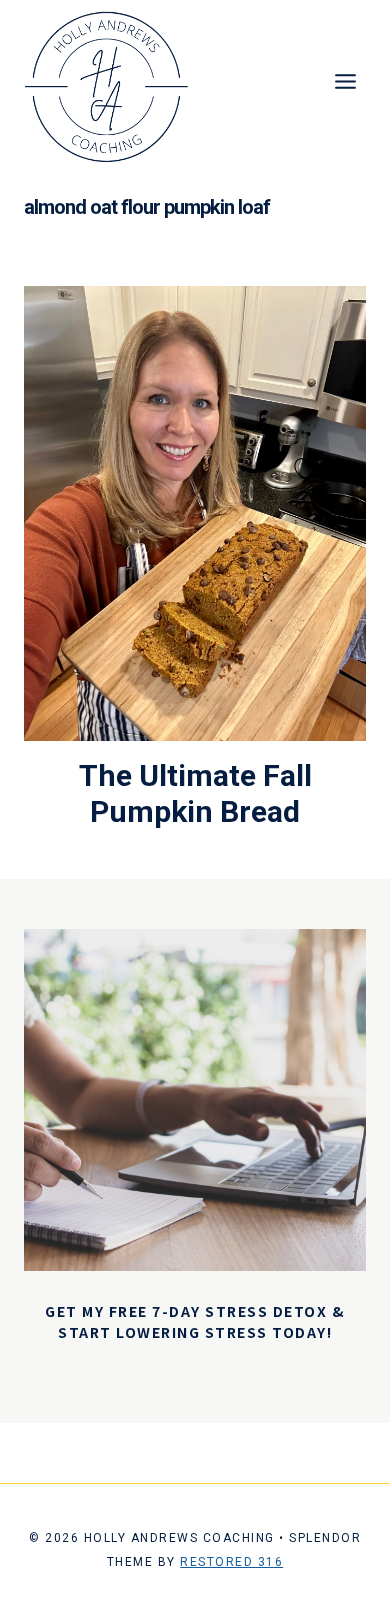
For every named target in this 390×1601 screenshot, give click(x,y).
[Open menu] (345, 81)
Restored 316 (231, 1562)
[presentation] (195, 513)
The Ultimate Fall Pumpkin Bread (195, 793)
